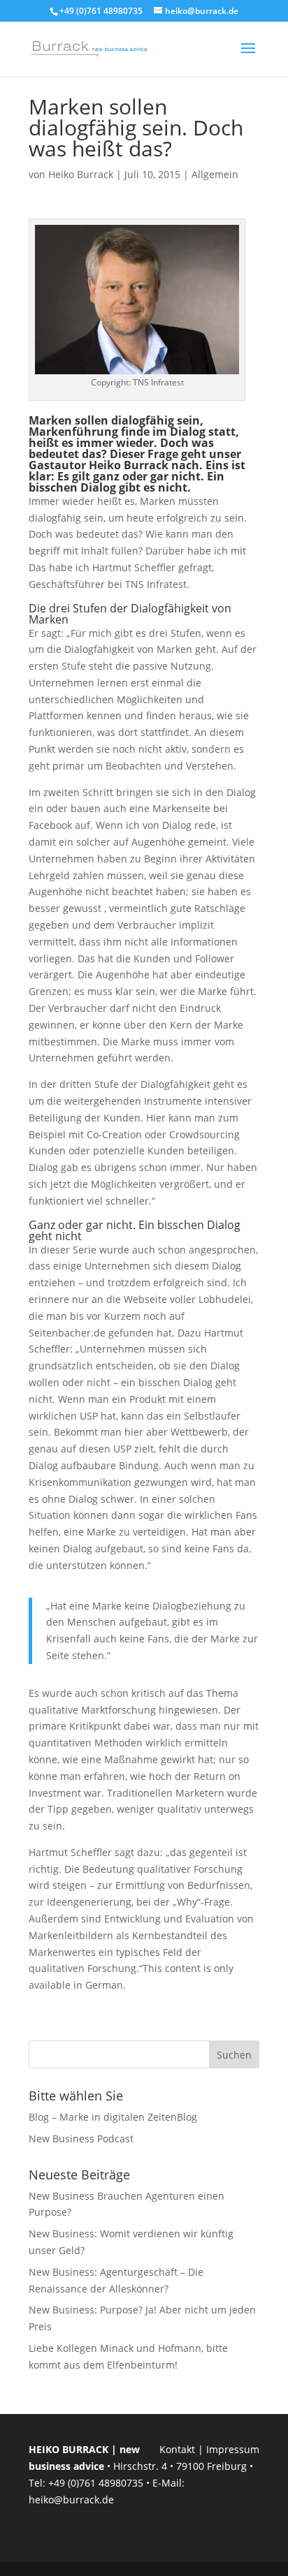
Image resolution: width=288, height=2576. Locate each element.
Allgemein (215, 174)
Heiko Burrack (81, 174)
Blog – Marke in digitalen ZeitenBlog (113, 2117)
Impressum (233, 2449)
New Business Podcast (81, 2139)
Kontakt (177, 2449)
